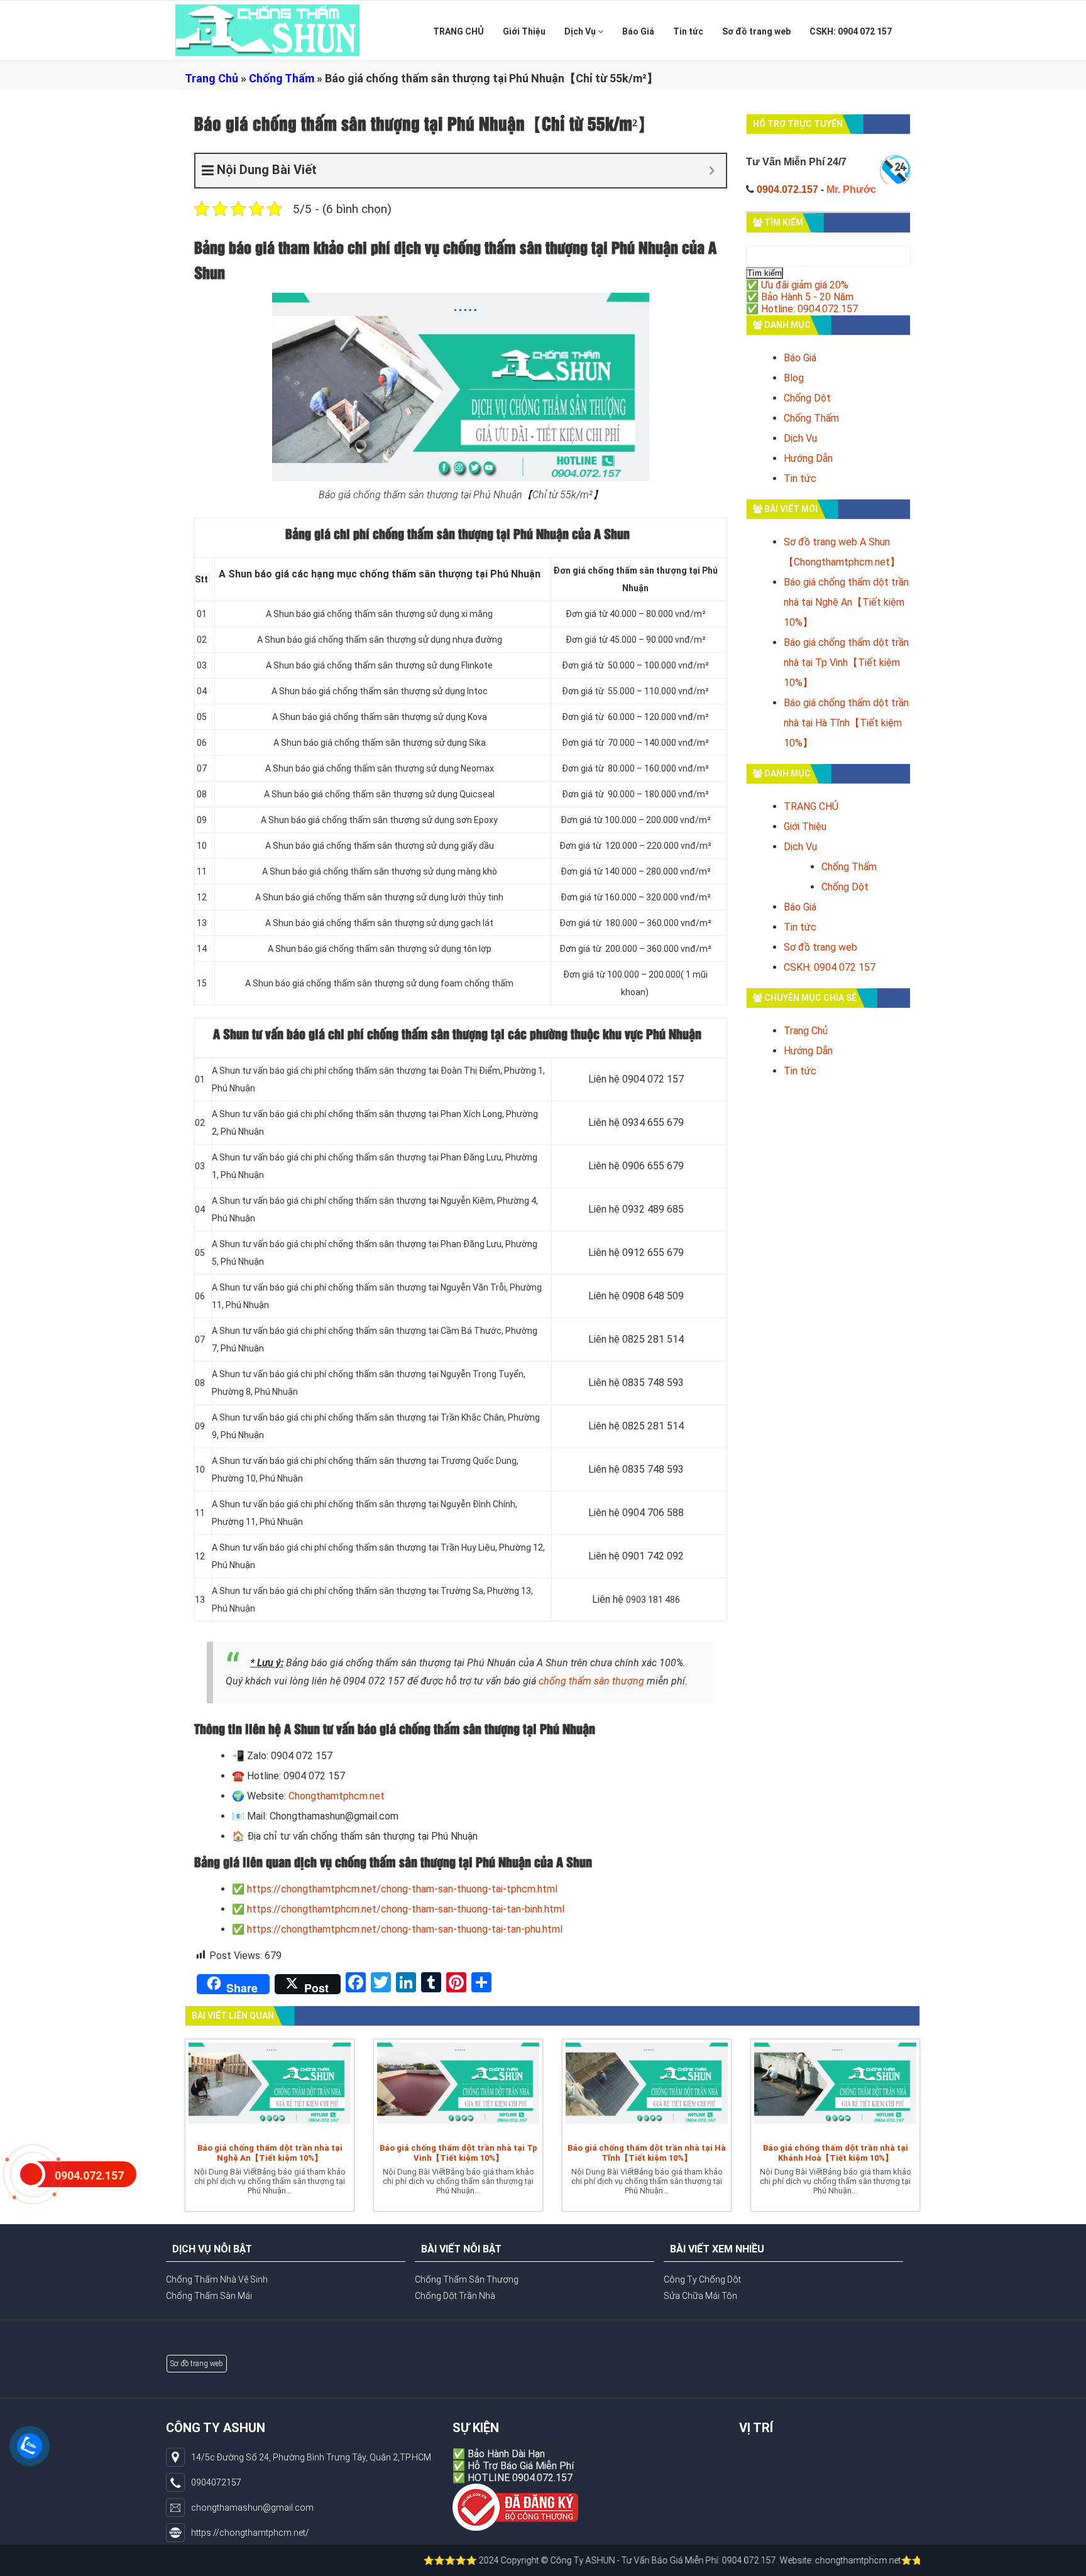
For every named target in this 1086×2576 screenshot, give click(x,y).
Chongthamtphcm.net (337, 1796)
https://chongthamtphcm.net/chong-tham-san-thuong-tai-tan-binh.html (406, 1909)
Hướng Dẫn (808, 458)
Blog (794, 378)
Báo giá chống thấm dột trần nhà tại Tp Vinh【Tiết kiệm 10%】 (846, 663)
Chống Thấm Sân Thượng (467, 2279)
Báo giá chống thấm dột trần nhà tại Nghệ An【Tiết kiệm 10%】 (846, 602)
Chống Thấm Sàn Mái (209, 2296)
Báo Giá (638, 31)
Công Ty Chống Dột (702, 2279)
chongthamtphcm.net (769, 2560)
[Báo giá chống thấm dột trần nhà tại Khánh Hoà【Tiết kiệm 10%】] (835, 2088)
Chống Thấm (282, 78)
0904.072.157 (787, 189)
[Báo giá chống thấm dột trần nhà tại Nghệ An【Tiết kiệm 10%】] (270, 2088)
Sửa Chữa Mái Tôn (700, 2296)
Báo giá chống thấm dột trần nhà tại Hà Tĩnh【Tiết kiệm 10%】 (846, 723)
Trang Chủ (211, 78)
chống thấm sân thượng (591, 1681)
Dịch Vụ (581, 31)
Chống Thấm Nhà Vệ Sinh (217, 2279)
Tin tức (688, 31)
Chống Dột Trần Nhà (455, 2296)
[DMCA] (515, 2507)
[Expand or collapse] (712, 171)
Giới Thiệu (524, 31)
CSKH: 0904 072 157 (851, 31)
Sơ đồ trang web (756, 31)
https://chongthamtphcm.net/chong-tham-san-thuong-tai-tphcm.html (402, 1889)
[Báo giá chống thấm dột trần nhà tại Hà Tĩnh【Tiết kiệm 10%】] (647, 2088)
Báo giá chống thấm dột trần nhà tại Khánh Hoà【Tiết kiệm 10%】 (836, 2153)
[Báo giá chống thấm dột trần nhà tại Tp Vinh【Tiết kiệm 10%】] (458, 2088)
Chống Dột (807, 398)
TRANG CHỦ (458, 31)
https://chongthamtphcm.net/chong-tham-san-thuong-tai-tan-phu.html (405, 1929)
